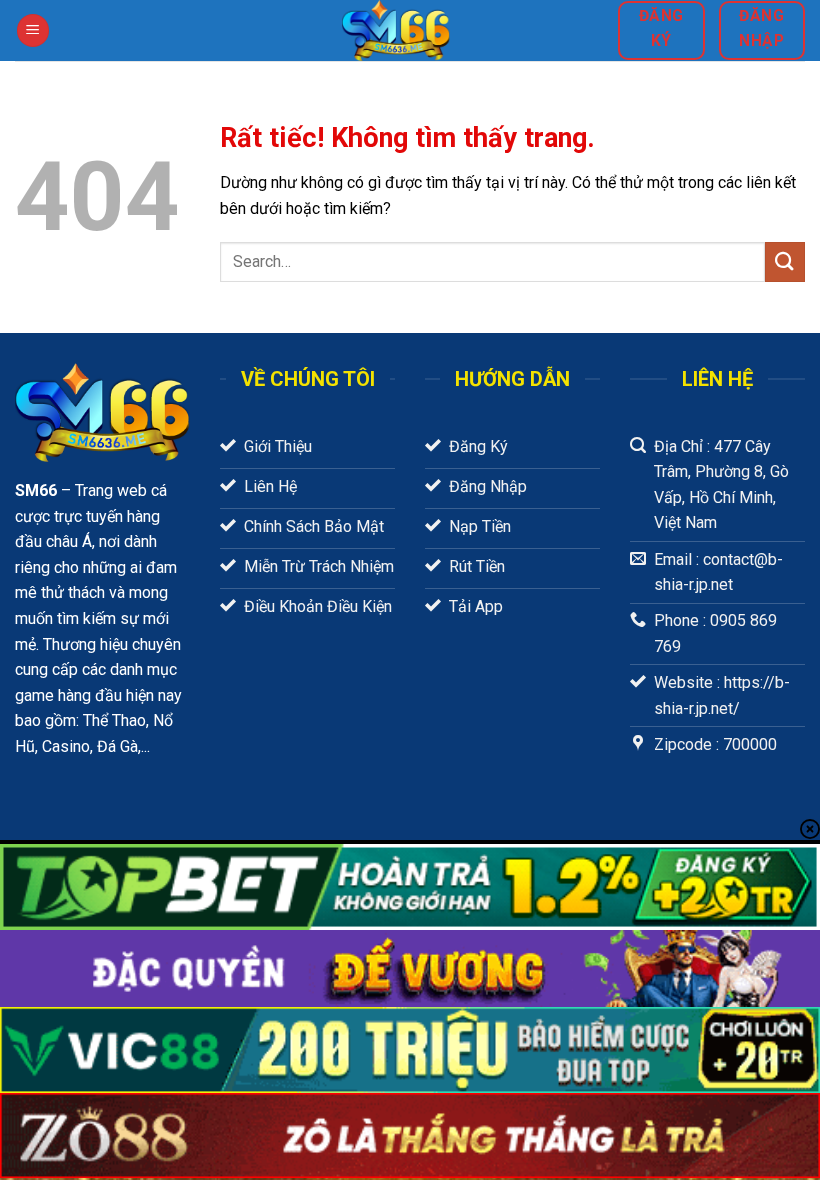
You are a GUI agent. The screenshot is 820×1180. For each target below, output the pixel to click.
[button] (33, 30)
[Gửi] (785, 261)
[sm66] (396, 30)
